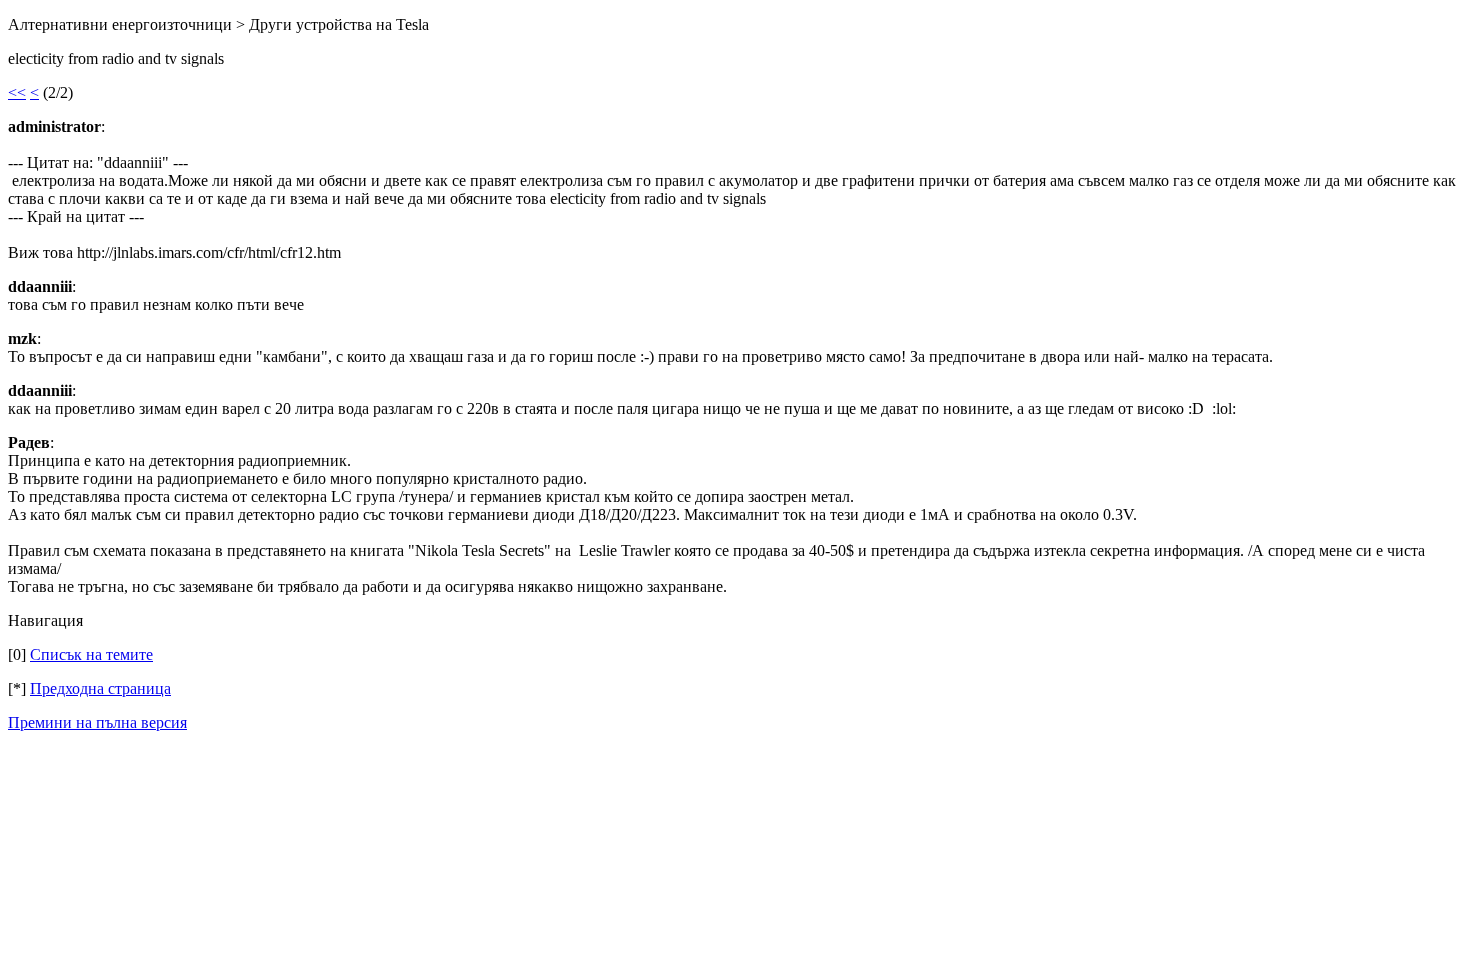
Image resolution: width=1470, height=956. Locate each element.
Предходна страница (100, 688)
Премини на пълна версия (97, 722)
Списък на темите (91, 654)
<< (17, 92)
